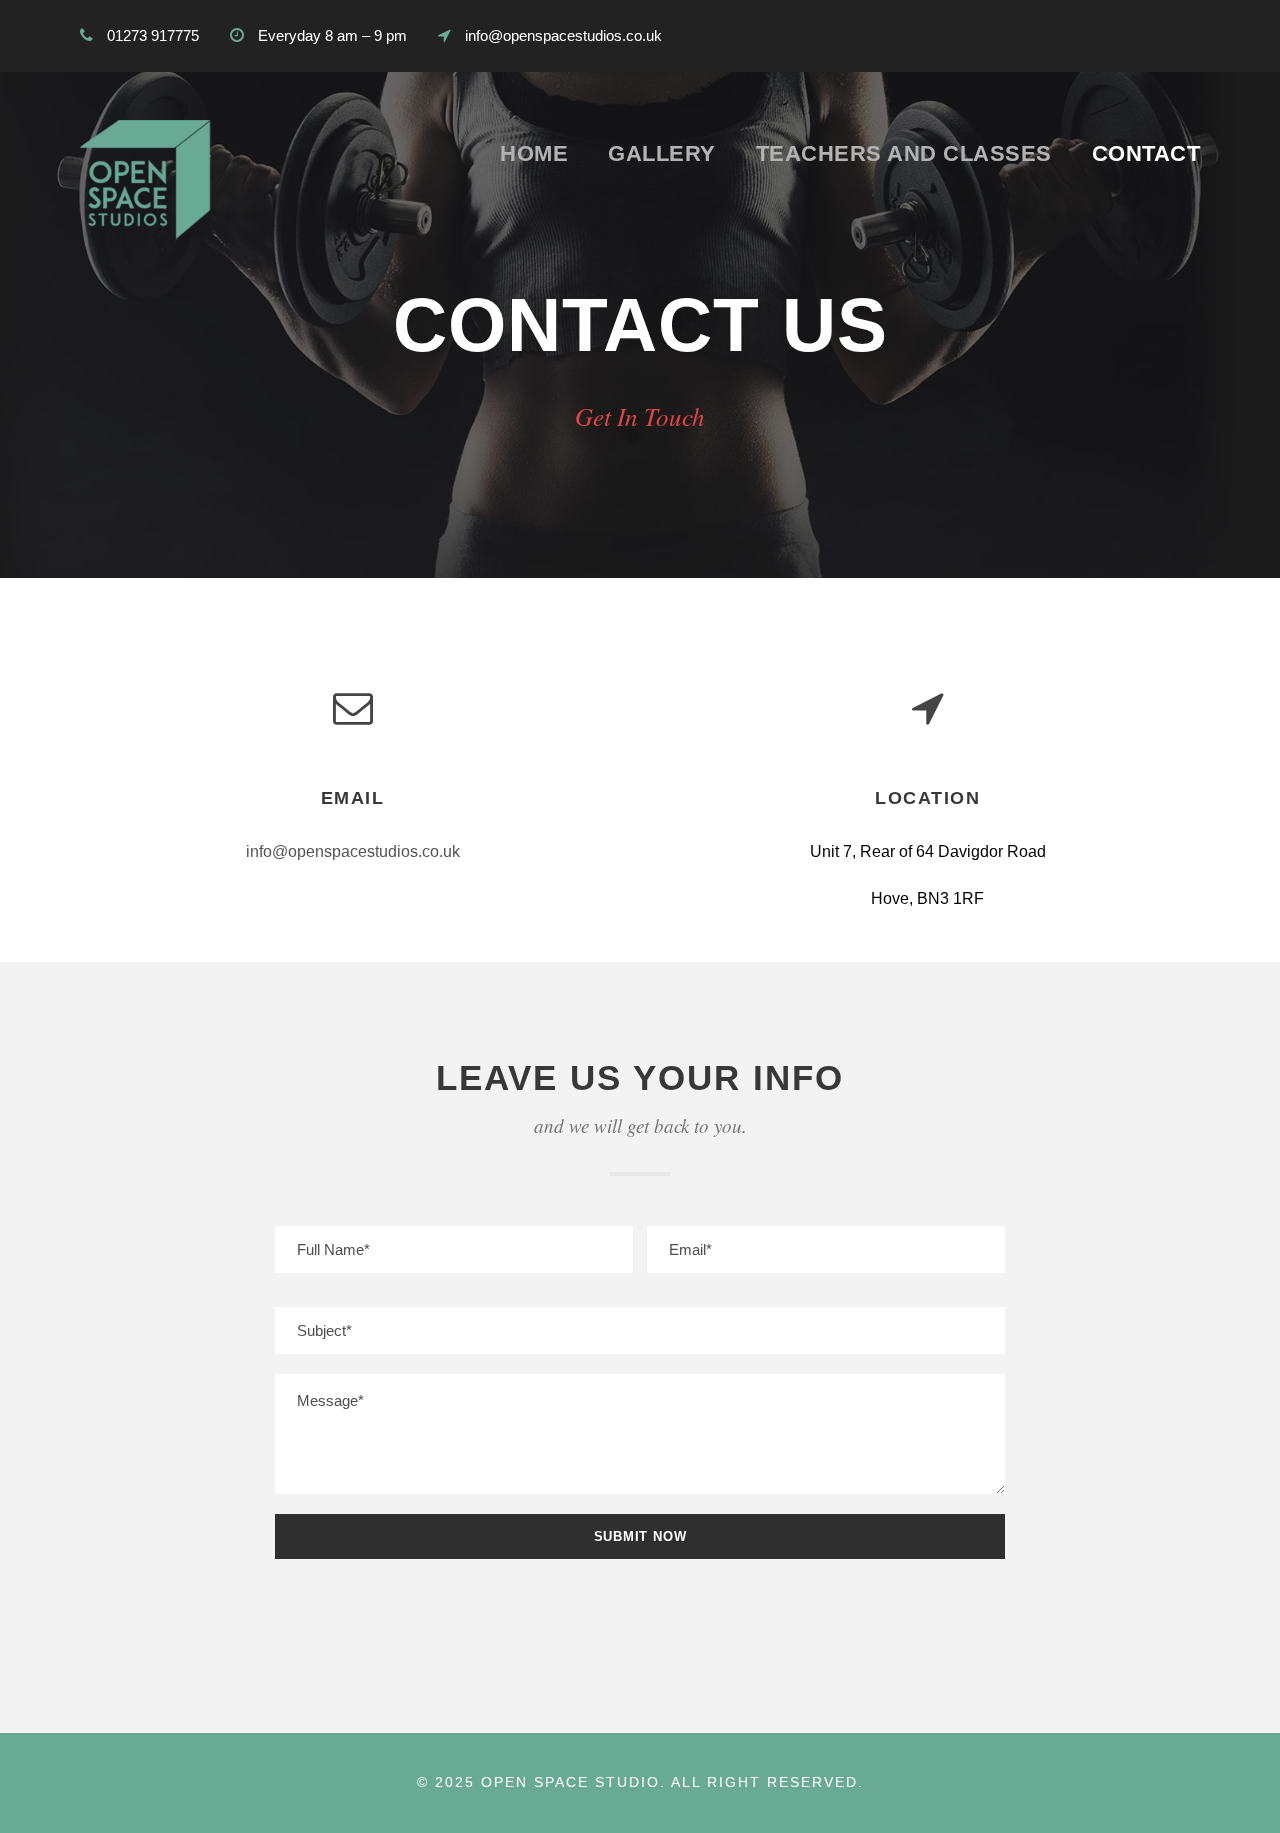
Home (534, 153)
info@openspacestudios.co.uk (353, 851)
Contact (1146, 153)
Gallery (662, 153)
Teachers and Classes (904, 153)
